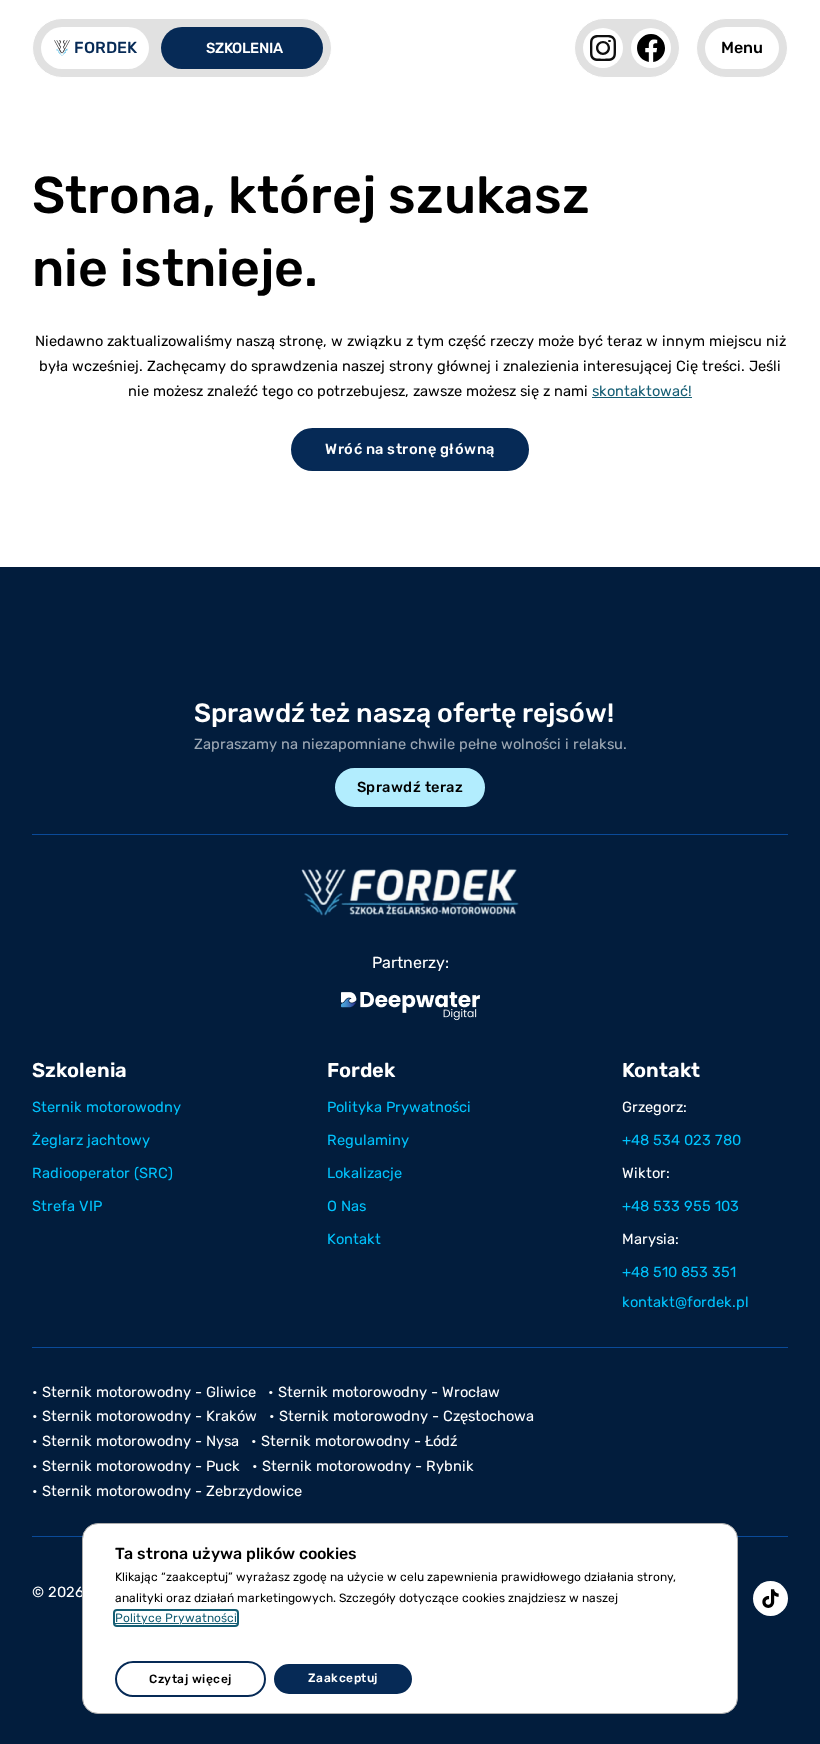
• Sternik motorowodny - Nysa (135, 1441)
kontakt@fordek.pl (685, 1302)
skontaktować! (642, 391)
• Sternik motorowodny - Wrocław (384, 1392)
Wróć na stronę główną (410, 449)
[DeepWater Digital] (410, 1006)
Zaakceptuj (343, 1678)
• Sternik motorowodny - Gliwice (144, 1392)
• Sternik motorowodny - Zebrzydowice (167, 1491)
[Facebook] (651, 48)
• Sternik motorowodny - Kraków (144, 1416)
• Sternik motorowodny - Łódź (354, 1441)
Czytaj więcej (190, 1679)
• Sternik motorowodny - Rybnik (363, 1466)
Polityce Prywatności (176, 1618)
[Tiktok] (770, 1598)
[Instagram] (603, 48)
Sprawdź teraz (410, 787)
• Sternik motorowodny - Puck (136, 1466)
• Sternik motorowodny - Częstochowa (401, 1416)
